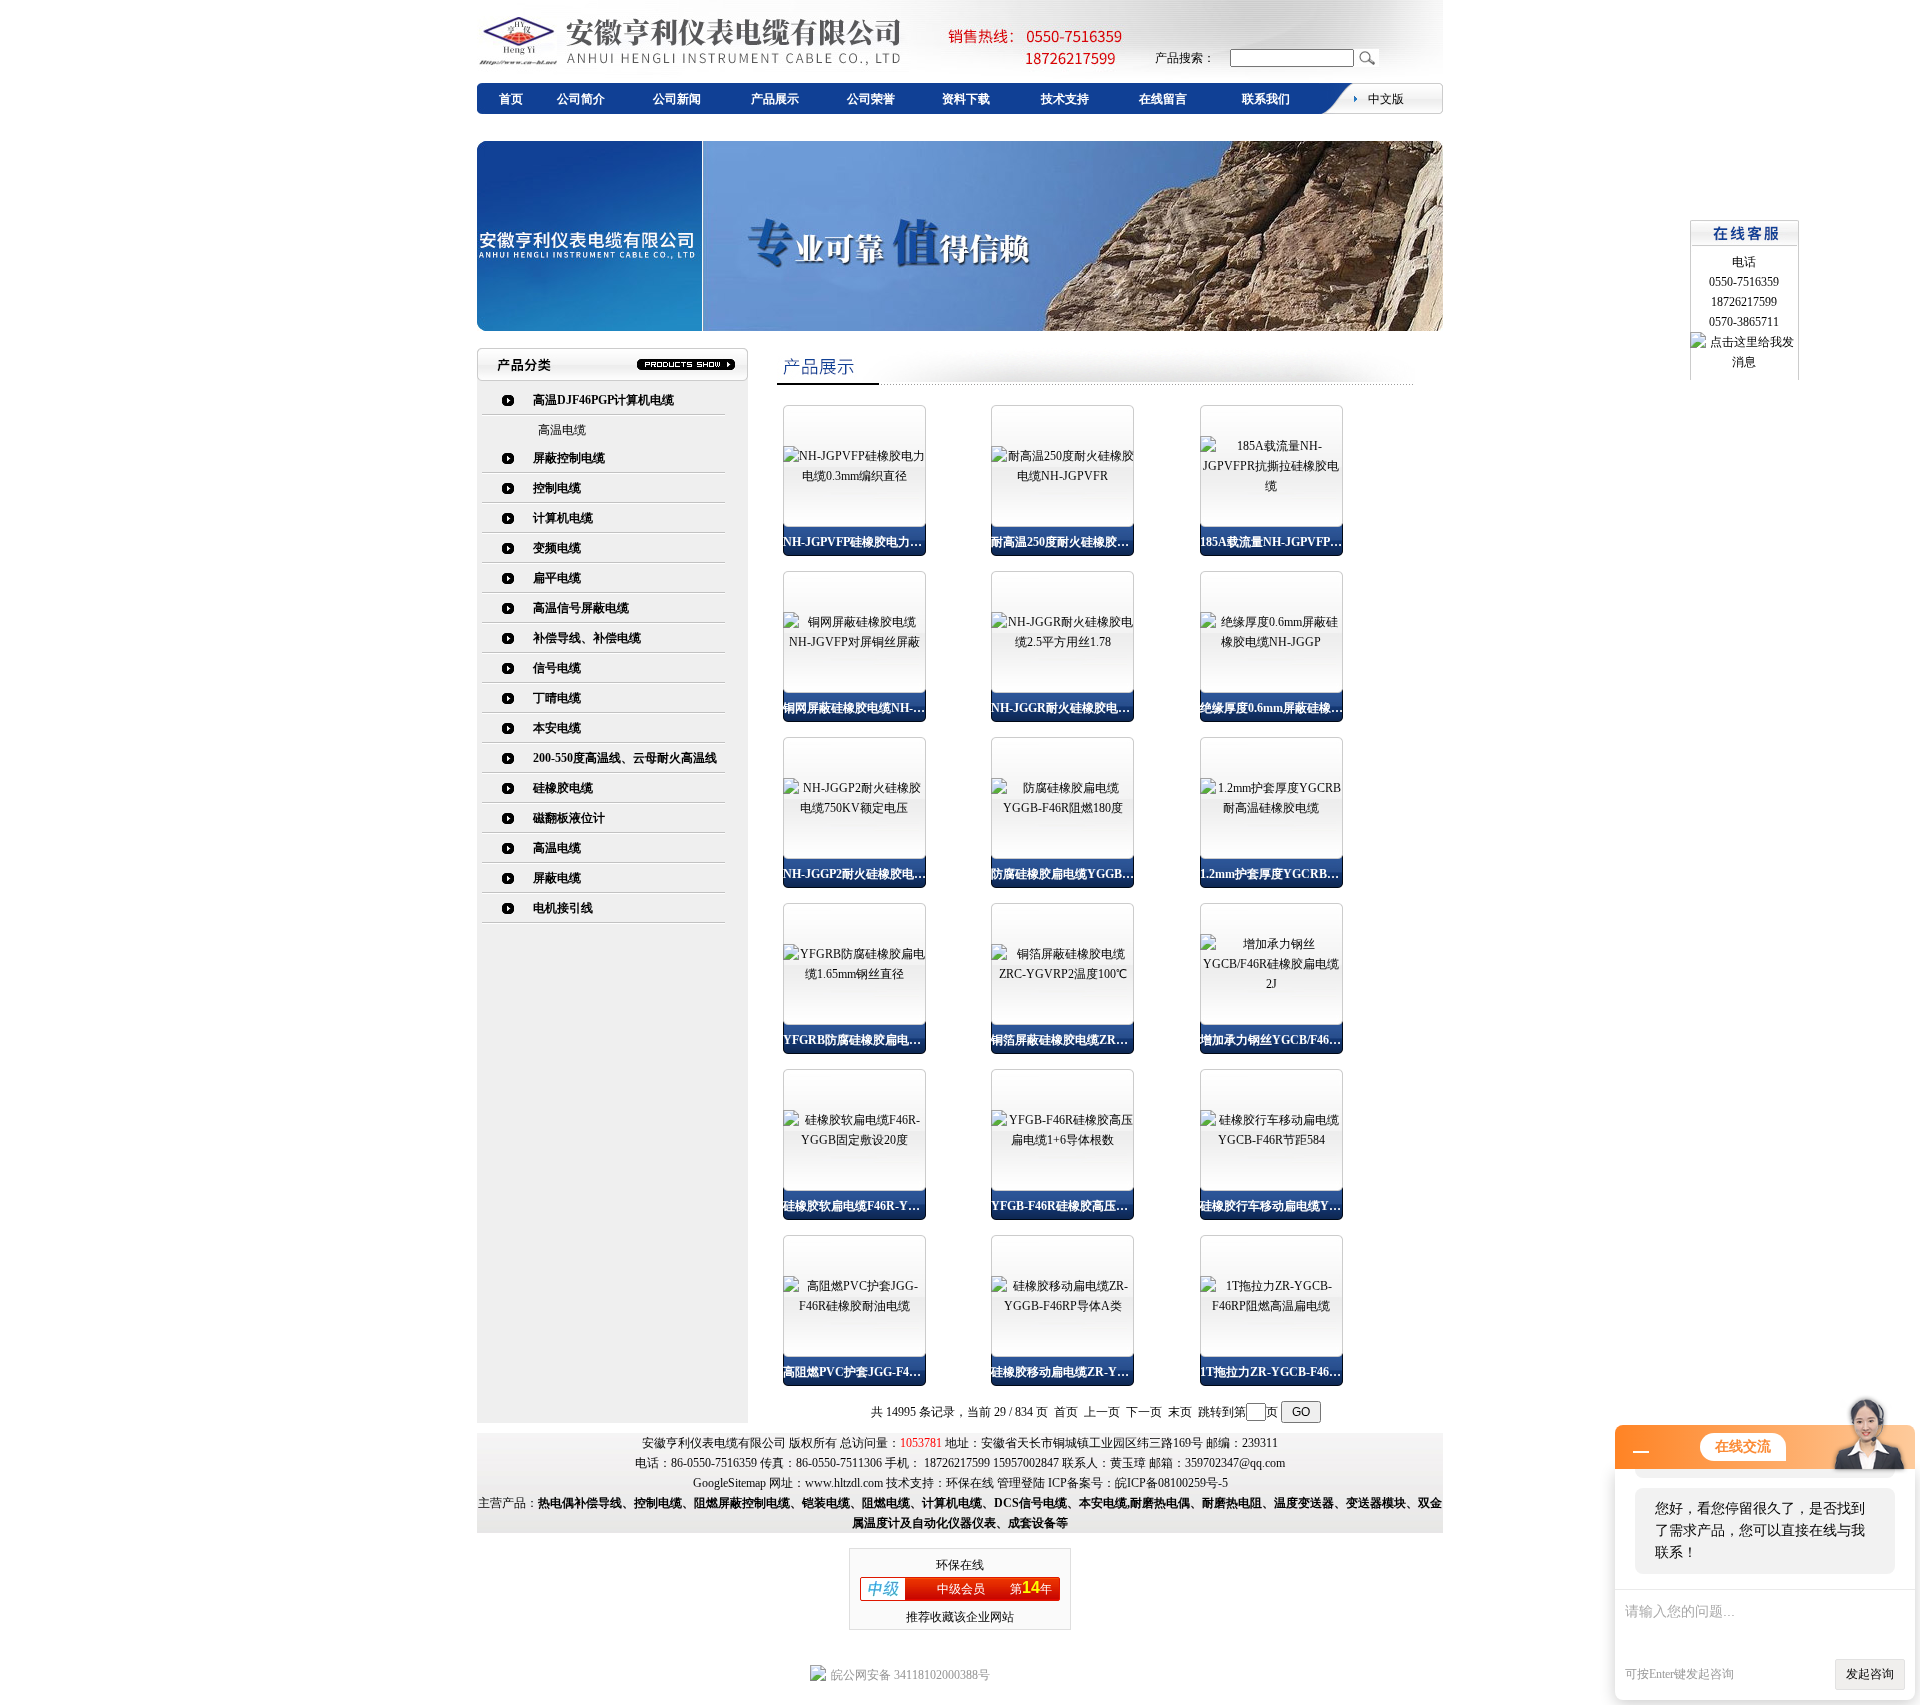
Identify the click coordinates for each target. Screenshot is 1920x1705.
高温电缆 (562, 430)
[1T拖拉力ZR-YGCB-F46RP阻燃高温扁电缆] (1271, 1306)
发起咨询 (1870, 1674)
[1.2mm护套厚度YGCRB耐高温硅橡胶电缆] (1271, 808)
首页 (511, 99)
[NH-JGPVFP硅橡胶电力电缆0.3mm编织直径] (854, 476)
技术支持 (1065, 99)
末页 (1180, 1412)
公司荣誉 (871, 99)
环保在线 (970, 1483)
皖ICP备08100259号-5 (1171, 1483)
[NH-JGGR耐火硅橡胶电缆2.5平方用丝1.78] (1062, 642)
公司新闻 (677, 99)
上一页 (1102, 1412)
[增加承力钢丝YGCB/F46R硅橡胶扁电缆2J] (1271, 984)
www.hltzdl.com (844, 1483)
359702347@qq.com (1235, 1463)
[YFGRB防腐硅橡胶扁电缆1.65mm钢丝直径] (854, 974)
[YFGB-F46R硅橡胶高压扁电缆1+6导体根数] (1062, 1140)
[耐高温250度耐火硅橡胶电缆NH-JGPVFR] (1062, 476)
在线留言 (1163, 99)
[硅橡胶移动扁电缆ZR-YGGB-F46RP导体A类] (1062, 1306)
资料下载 (966, 99)
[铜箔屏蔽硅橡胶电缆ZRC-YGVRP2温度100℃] (1062, 974)
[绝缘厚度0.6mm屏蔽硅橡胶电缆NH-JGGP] (1271, 642)
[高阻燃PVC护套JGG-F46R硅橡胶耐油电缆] (854, 1306)
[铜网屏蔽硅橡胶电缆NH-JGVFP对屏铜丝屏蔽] (854, 642)
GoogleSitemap (729, 1483)
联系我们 (1266, 99)
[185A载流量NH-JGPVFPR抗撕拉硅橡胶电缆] (1271, 486)
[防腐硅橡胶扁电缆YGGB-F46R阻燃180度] (1062, 808)
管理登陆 (1021, 1483)
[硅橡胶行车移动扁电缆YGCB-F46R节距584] (1271, 1140)
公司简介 (581, 99)
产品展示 (775, 99)
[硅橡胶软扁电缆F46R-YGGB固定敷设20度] (854, 1140)
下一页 (1144, 1412)
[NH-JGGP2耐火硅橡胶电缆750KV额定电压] (854, 808)
